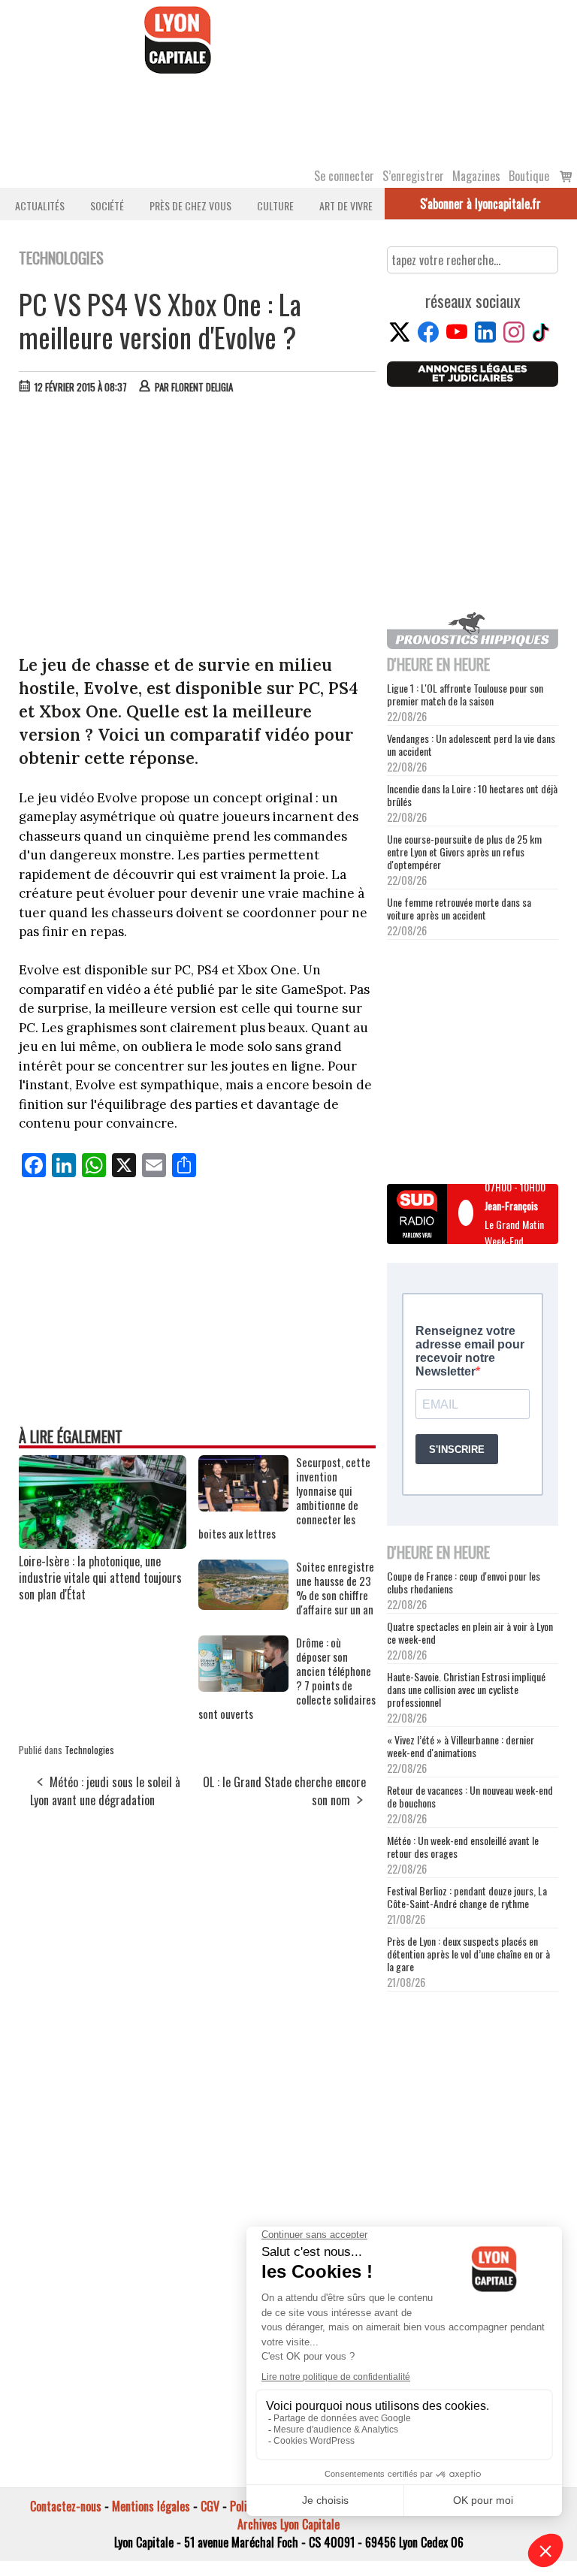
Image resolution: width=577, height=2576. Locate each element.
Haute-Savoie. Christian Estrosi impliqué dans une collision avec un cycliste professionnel (466, 1689)
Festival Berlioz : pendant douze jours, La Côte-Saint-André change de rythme (467, 1897)
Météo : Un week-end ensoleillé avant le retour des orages (463, 1847)
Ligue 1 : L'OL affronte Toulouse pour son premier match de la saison (465, 694)
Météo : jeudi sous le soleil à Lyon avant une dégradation (105, 1791)
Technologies (89, 1750)
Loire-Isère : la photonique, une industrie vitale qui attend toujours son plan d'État (100, 1578)
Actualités (40, 205)
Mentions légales (151, 2506)
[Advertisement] (198, 518)
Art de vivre (346, 205)
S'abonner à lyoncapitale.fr (480, 204)
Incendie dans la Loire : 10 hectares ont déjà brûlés (472, 795)
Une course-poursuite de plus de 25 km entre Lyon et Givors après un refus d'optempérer (464, 852)
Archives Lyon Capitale (288, 2524)
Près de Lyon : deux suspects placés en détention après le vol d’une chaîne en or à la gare (468, 1954)
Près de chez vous (190, 205)
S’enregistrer (413, 176)
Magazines (476, 176)
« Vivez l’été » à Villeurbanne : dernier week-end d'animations (461, 1746)
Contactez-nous (66, 2506)
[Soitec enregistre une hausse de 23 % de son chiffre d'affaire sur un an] (243, 1605)
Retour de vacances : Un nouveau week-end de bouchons (470, 1796)
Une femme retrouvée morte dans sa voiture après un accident (459, 908)
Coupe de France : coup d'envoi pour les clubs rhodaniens (464, 1582)
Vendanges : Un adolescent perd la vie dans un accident (471, 744)
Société (107, 205)
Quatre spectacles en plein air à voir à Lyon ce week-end (470, 1632)
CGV (210, 2506)
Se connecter (344, 176)
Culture (275, 205)
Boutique (529, 176)
